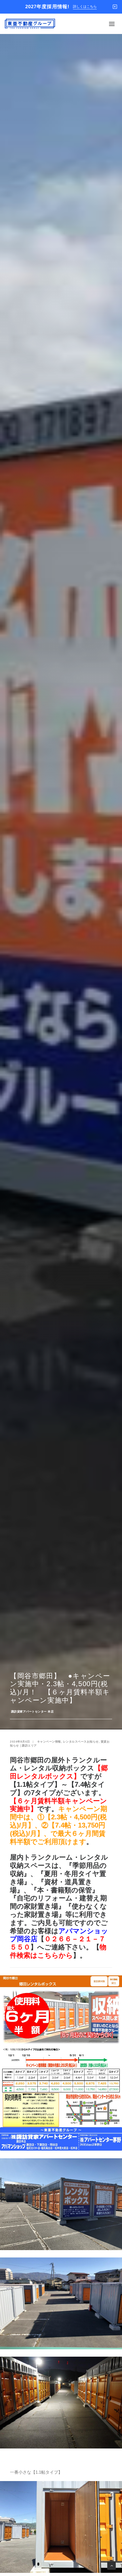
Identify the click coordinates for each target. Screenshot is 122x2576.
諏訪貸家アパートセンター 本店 (32, 1712)
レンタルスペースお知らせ (81, 1742)
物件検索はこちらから (58, 1951)
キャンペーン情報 (49, 1742)
